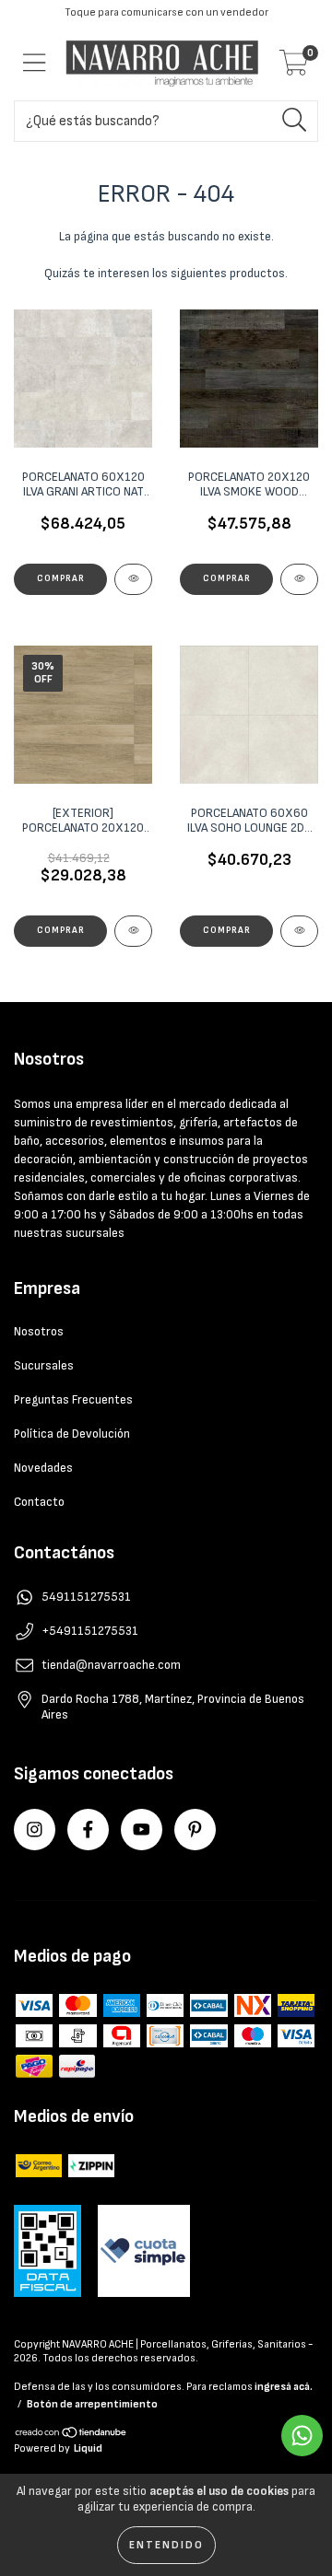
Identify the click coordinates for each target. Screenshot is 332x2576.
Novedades (43, 1468)
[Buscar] (295, 120)
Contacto (39, 1502)
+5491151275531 (90, 1631)
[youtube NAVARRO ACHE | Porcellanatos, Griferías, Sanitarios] (142, 1830)
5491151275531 (86, 1597)
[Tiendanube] (71, 2435)
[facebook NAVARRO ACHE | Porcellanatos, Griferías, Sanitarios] (88, 1830)
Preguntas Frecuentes (73, 1399)
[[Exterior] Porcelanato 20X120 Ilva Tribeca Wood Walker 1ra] (133, 931)
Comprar (61, 578)
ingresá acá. (284, 2387)
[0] (294, 69)
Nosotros (39, 1331)
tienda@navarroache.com (111, 1665)
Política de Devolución (72, 1434)
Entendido (166, 2545)
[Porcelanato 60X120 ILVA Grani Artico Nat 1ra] (133, 579)
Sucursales (44, 1365)
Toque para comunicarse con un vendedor (166, 12)
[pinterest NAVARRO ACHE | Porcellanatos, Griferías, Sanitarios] (195, 1830)
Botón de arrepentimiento (92, 2404)
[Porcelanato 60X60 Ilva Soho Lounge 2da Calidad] (299, 931)
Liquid (88, 2448)
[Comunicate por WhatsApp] (302, 2436)
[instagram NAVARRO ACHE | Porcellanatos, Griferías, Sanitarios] (35, 1830)
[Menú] (35, 63)
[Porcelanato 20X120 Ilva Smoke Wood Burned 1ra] (299, 579)
